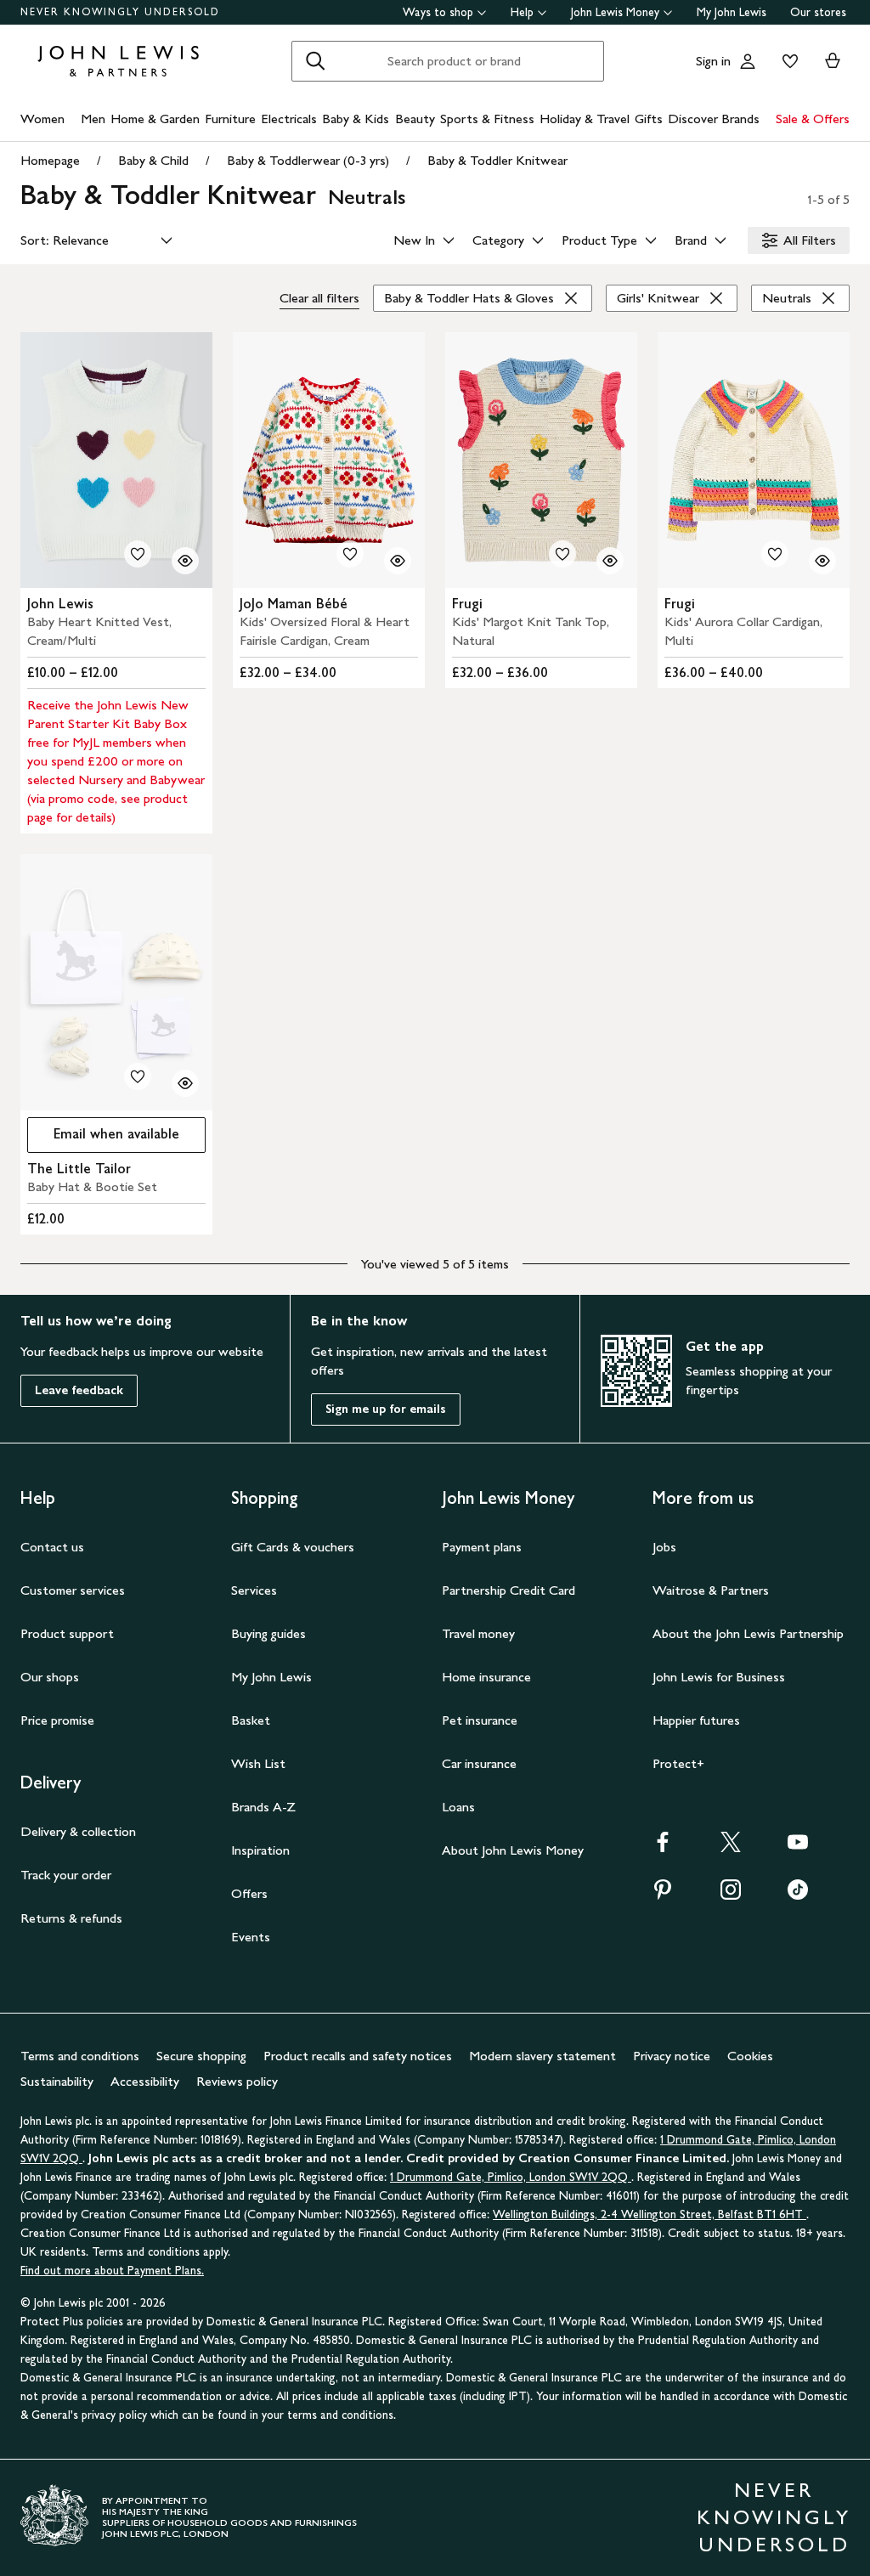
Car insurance (479, 1763)
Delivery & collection (78, 1831)
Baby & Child (153, 160)
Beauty (415, 119)
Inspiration (260, 1850)
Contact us (52, 1547)
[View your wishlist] (787, 61)
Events (251, 1937)
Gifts (649, 119)
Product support (67, 1633)
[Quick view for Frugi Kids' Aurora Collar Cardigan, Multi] (822, 561)
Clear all (319, 298)
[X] (731, 1847)
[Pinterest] (663, 1895)
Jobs (664, 1547)
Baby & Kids (356, 119)
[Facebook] (663, 1847)
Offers (249, 1893)
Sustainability (57, 2081)
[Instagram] (731, 1895)
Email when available (103, 1138)
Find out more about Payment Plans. (112, 2271)
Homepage (50, 160)
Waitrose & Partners (711, 1590)
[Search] (315, 61)
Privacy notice (672, 2056)
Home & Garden (155, 119)
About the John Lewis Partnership (748, 1633)
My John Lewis (732, 12)
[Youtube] (798, 1847)
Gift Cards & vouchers (293, 1547)
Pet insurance (480, 1720)
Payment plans (482, 1547)
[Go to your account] (748, 61)
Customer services (73, 1590)
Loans (458, 1807)
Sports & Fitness (487, 119)
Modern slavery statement (542, 2056)
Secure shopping (201, 2056)
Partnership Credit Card (508, 1590)
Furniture (230, 119)
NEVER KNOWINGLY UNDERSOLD (120, 12)
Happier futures (696, 1720)
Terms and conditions (80, 2056)
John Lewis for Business (719, 1677)
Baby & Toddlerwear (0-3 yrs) (308, 160)
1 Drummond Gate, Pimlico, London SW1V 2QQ (511, 2177)
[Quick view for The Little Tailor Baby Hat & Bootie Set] (185, 1083)
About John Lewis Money (513, 1850)
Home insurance (486, 1677)
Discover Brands (714, 119)
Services (254, 1590)
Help (522, 12)
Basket (251, 1720)
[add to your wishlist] (138, 554)
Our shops (50, 1677)
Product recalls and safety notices (358, 2056)
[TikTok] (798, 1895)
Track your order (66, 1875)
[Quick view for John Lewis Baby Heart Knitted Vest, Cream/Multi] (185, 561)
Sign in (713, 61)
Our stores (818, 12)
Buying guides (268, 1633)
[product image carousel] (116, 460)
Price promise (57, 1720)
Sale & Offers (813, 119)
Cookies (750, 2056)
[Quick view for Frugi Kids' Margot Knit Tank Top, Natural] (610, 561)
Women (42, 119)
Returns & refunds (71, 1918)
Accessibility (145, 2081)
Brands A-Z (263, 1807)
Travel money (478, 1633)
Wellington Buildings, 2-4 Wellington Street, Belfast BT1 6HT (650, 2214)
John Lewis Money (615, 12)
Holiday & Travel (585, 119)
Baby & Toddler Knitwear (497, 160)
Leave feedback (79, 1390)
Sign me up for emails (386, 1409)
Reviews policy (237, 2081)
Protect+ (678, 1763)
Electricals (289, 119)
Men (93, 119)
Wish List (258, 1763)
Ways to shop (438, 12)
